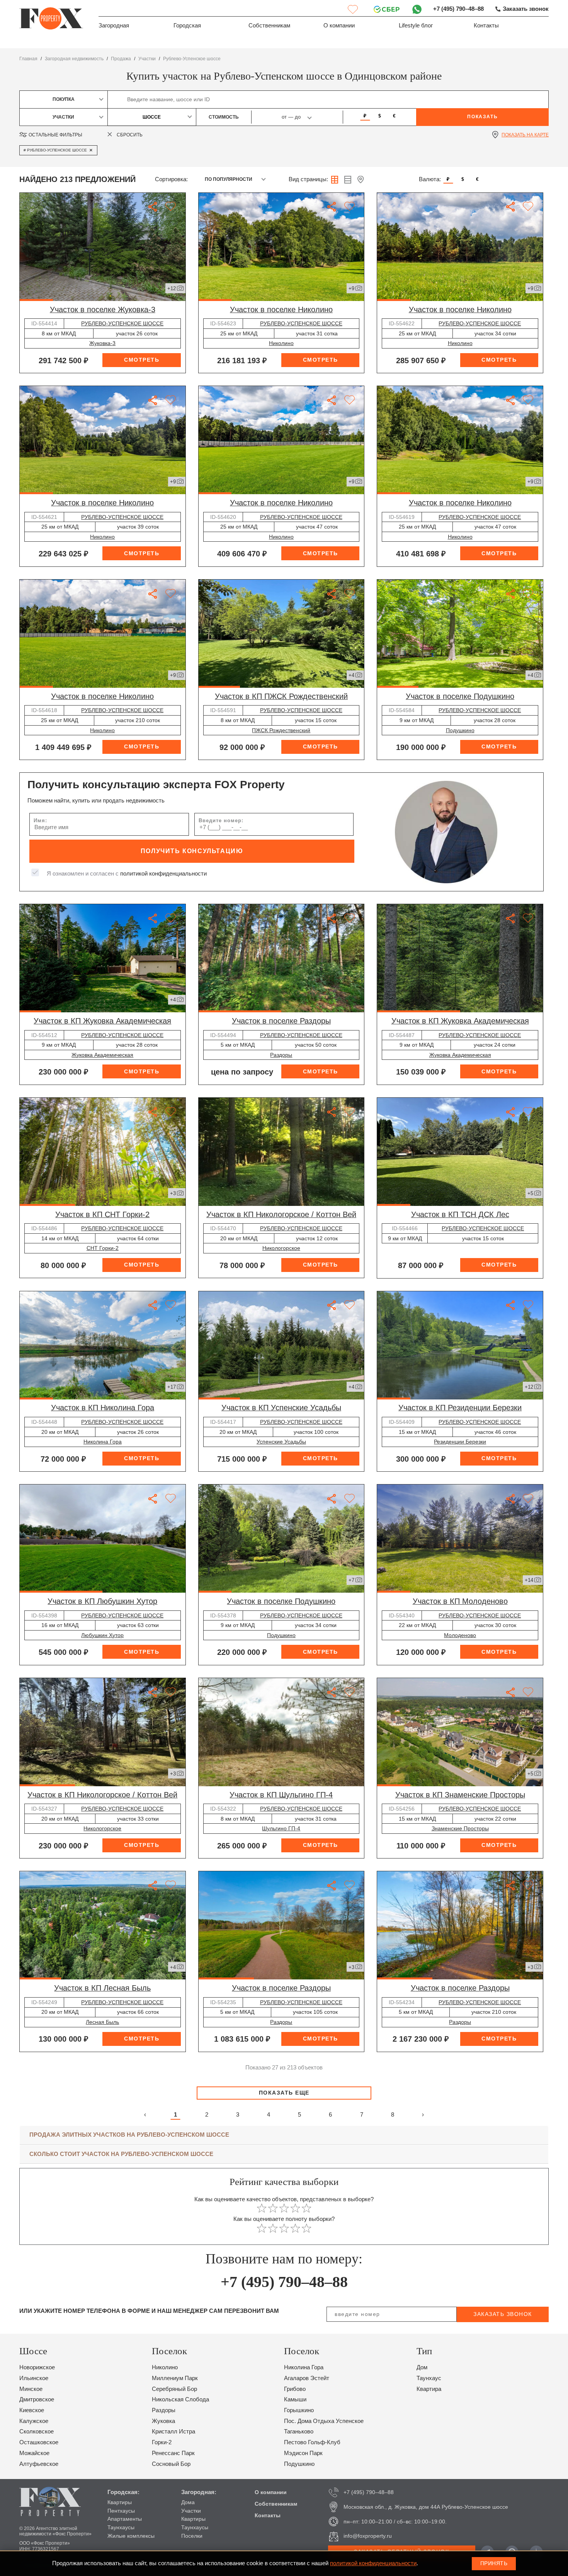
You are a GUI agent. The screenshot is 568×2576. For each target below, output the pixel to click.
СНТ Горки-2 (103, 1248)
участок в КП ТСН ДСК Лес (460, 1214)
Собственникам (269, 26)
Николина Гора (103, 1442)
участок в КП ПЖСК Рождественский (281, 696)
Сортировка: (171, 179)
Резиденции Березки (460, 1442)
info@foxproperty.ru (368, 2536)
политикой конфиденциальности (163, 874)
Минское (31, 2389)
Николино (281, 343)
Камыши (295, 2399)
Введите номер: (221, 820)
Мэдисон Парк (303, 2453)
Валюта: (430, 179)
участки (147, 59)
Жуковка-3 (102, 343)
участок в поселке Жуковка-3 (103, 309)
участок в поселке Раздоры (281, 1021)
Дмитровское (37, 2399)
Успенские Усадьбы (281, 1442)
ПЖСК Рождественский (281, 730)
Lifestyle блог (416, 26)
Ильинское (34, 2378)
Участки (191, 2511)
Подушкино (460, 730)
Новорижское (37, 2367)
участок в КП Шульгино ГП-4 (281, 1795)
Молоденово (460, 1635)
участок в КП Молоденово (460, 1601)
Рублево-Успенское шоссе (192, 59)
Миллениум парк (175, 2378)
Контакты (486, 26)
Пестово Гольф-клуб (312, 2442)
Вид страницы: (308, 179)
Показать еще (284, 2093)
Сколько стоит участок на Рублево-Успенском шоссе (121, 2154)
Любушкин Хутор (102, 1635)
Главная (28, 59)
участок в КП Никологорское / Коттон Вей (281, 1214)
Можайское (34, 2453)
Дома (188, 2502)
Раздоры (281, 1055)
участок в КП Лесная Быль (102, 1988)
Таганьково (299, 2431)
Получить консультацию (192, 851)
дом (422, 2367)
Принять (494, 2563)
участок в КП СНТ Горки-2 (102, 1214)
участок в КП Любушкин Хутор (102, 1601)
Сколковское (37, 2431)
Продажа (121, 59)
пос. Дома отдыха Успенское (324, 2421)
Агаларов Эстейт (307, 2378)
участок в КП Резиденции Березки (460, 1408)
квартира (429, 2389)
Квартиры (120, 2502)
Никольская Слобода (180, 2399)
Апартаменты (125, 2519)
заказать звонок (503, 2314)
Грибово (295, 2389)
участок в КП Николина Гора (103, 1408)
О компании (339, 26)
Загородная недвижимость (74, 59)
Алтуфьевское (39, 2464)
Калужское (34, 2421)
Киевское (32, 2410)
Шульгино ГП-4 (281, 1828)
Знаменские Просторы (460, 1828)
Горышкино (299, 2410)
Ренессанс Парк (173, 2453)
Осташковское (39, 2442)
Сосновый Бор (171, 2464)
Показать (482, 117)
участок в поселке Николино (281, 309)
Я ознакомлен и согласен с (127, 874)
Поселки (192, 2536)
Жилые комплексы (131, 2536)
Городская (187, 26)
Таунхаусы (121, 2527)
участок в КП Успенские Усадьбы (281, 1408)
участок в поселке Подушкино (460, 696)
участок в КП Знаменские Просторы (460, 1795)
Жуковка (163, 2421)
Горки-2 (162, 2442)
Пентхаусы (121, 2511)
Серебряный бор (174, 2389)
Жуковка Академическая (102, 1055)
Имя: (40, 820)
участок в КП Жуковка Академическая (102, 1021)
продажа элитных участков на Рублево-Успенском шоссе (129, 2135)
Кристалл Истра (173, 2431)
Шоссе (152, 117)
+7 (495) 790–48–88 (458, 9)
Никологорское (281, 1248)
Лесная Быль (102, 2022)
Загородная (114, 26)
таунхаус (429, 2378)
